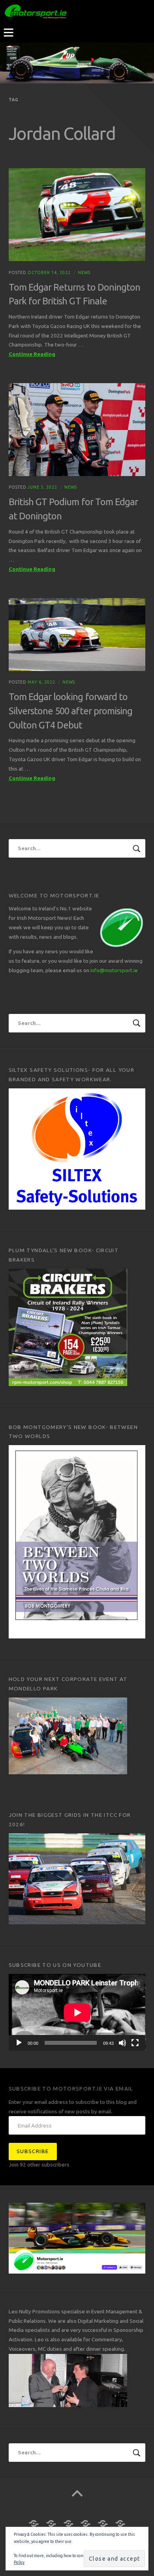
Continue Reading (46, 355)
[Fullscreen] (135, 2043)
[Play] (19, 2043)
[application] (77, 2012)
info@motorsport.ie (114, 970)
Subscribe (33, 2151)
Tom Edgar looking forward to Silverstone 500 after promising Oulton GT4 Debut (71, 711)
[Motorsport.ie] (77, 63)
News (84, 272)
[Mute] (122, 2043)
